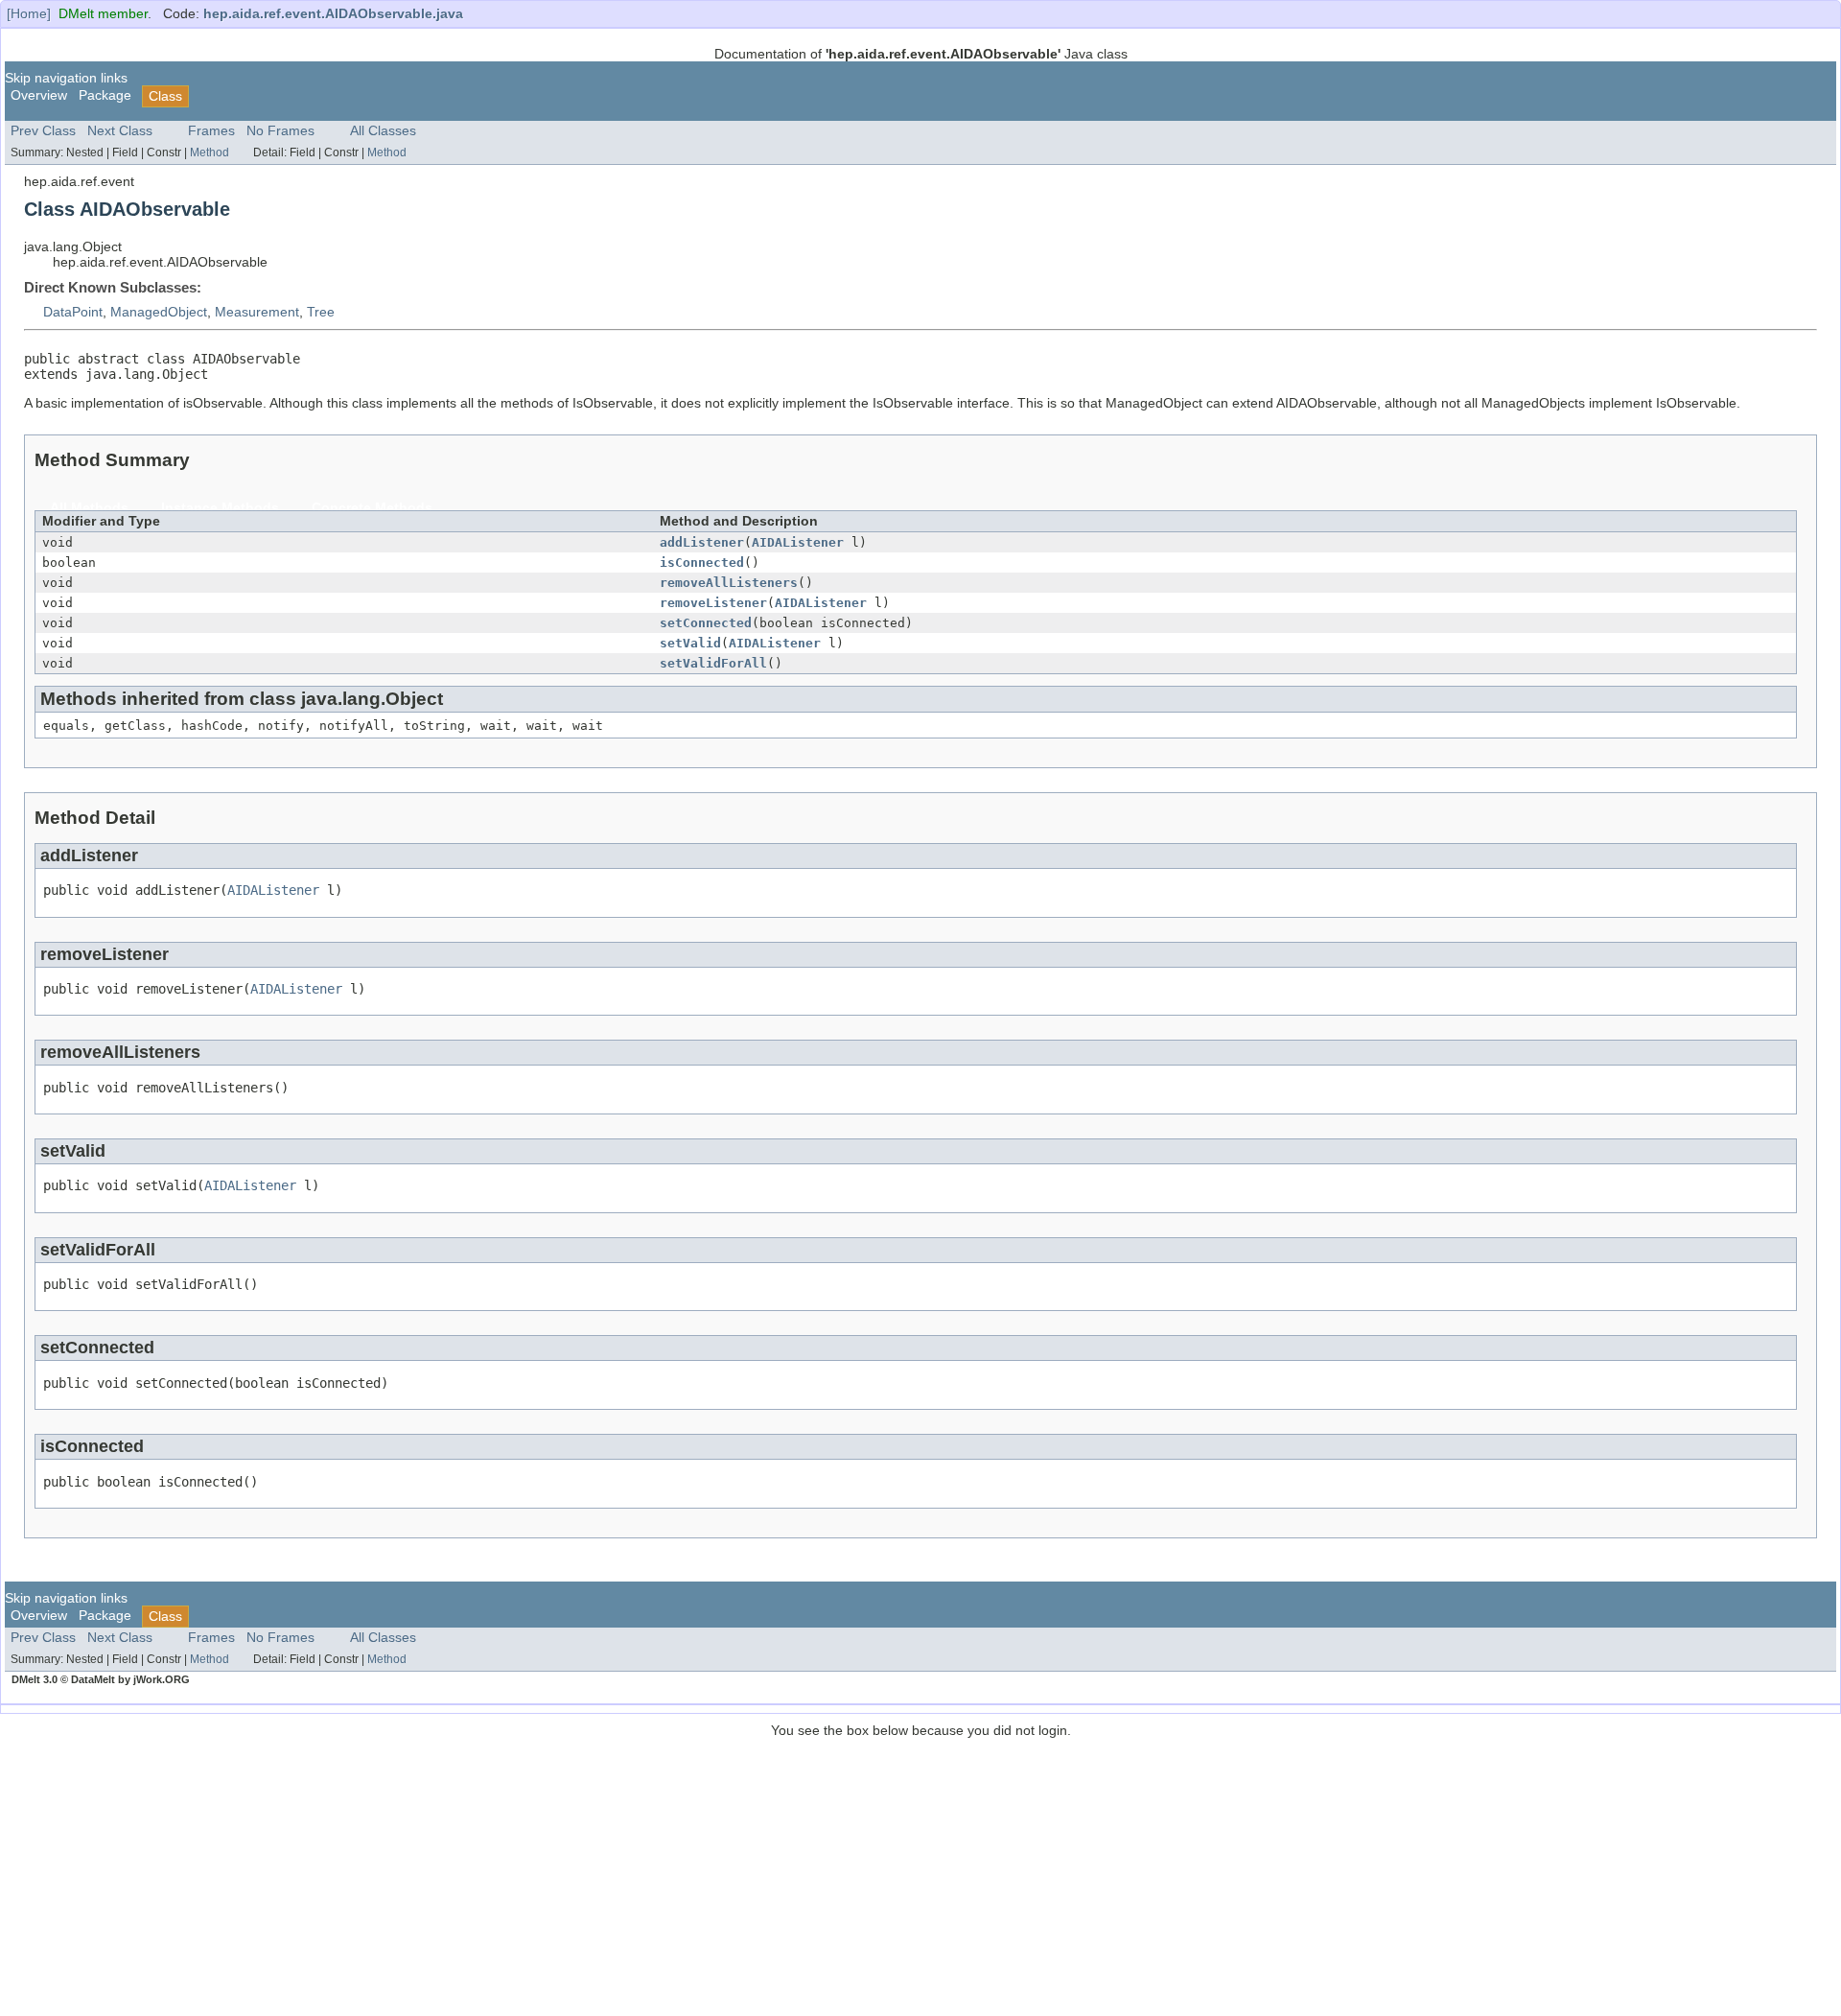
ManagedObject (159, 312)
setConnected (706, 623)
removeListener (713, 603)
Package (105, 95)
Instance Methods (220, 508)
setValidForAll (713, 663)
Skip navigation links (66, 78)
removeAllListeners (729, 583)
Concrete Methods (372, 508)
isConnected (702, 563)
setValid (690, 643)
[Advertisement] (920, 1872)
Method (210, 152)
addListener (702, 542)
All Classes (383, 131)
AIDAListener (798, 542)
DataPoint (73, 312)
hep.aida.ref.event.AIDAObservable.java (333, 14)
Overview (39, 95)
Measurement (257, 312)
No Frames (280, 131)
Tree (321, 312)
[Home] (29, 14)
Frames (211, 131)
